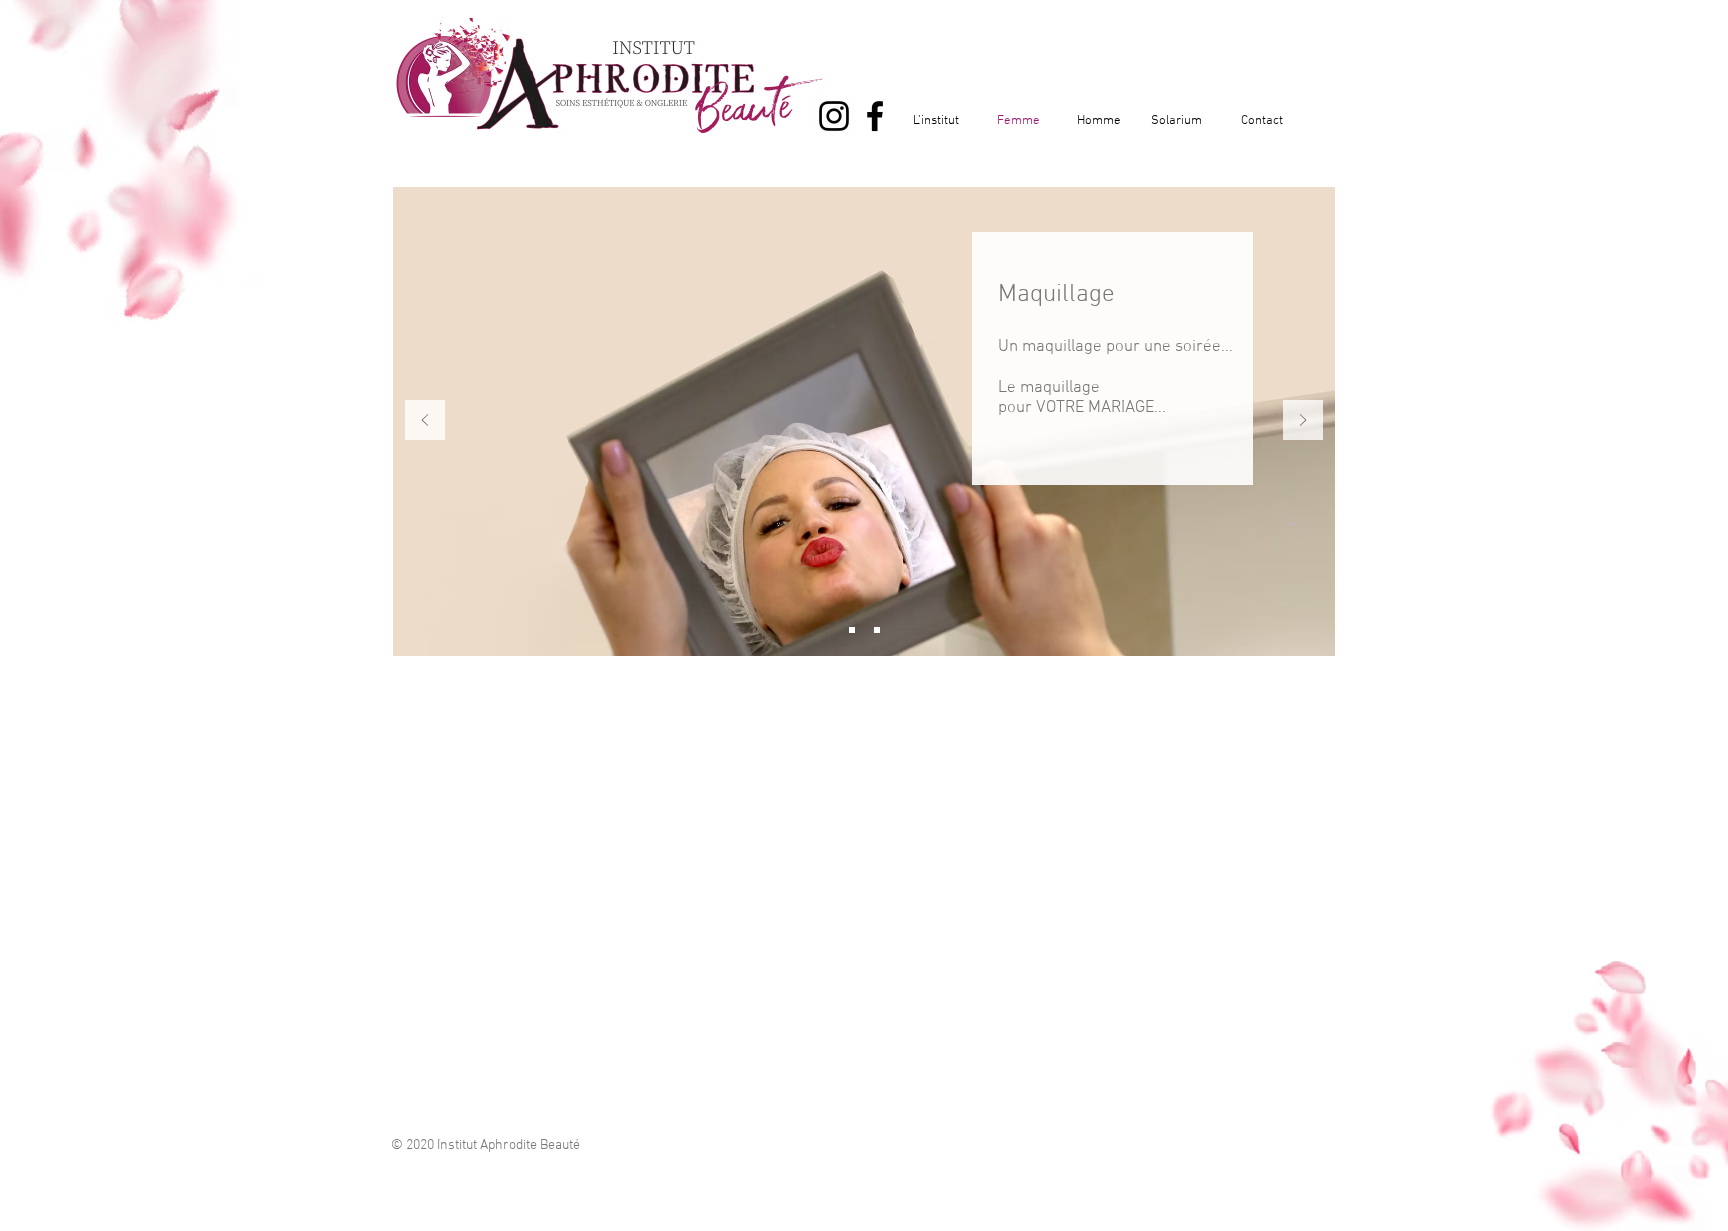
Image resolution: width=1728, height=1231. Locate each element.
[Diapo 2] (852, 630)
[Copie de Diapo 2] (877, 630)
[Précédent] (425, 421)
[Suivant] (1303, 421)
